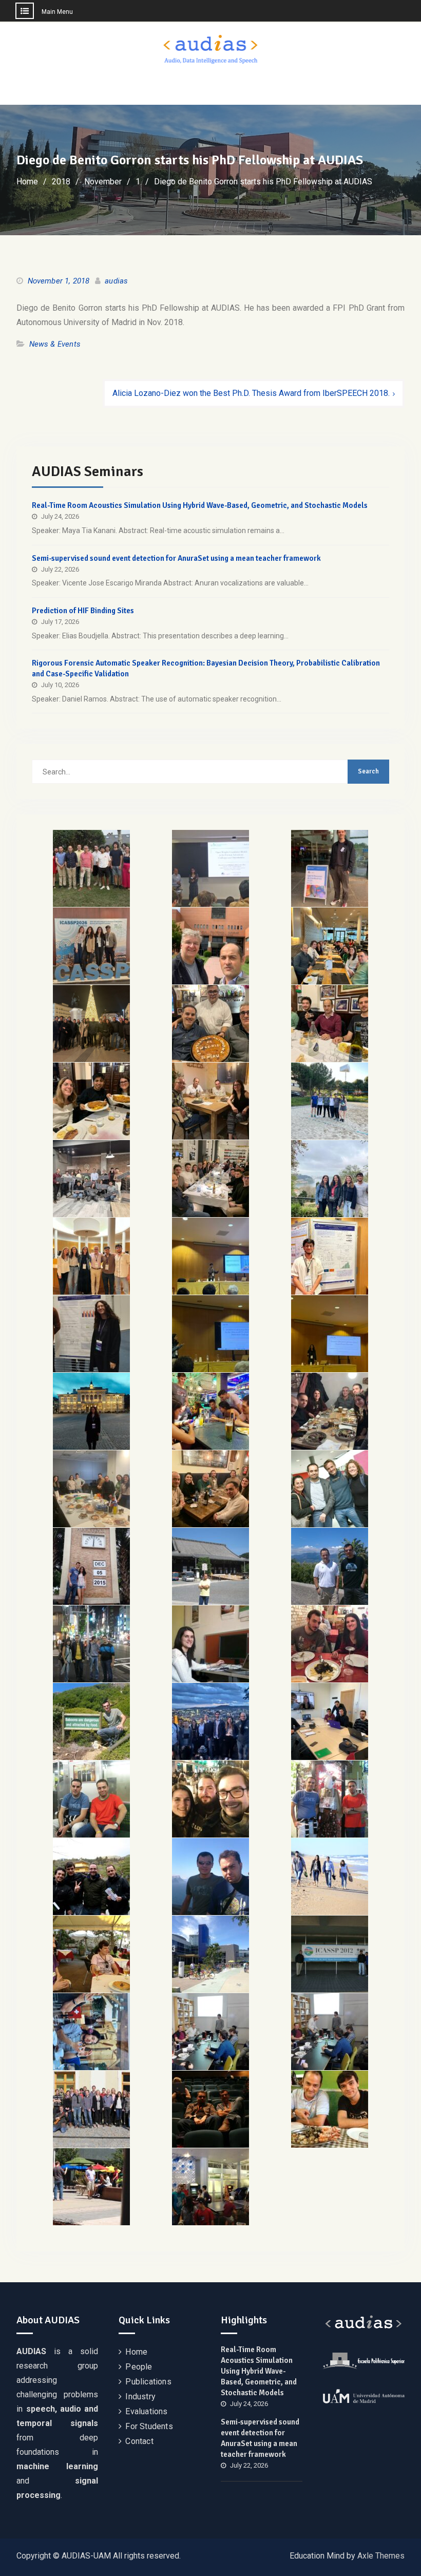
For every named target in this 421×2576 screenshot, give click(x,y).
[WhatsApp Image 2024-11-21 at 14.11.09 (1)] (91, 1256)
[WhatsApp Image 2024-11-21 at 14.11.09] (330, 1334)
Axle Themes (381, 2556)
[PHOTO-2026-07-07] (210, 868)
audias (116, 281)
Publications (148, 2382)
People (139, 2367)
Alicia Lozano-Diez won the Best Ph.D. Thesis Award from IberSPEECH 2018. (251, 393)
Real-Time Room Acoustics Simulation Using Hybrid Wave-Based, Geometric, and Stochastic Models (200, 505)
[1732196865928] (91, 1411)
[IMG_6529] (330, 868)
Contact (139, 2441)
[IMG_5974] (210, 1101)
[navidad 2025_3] (330, 1024)
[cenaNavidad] (210, 1179)
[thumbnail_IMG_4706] (210, 1489)
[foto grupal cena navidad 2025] (91, 1024)
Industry (140, 2397)
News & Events (55, 344)
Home (136, 2352)
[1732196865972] (210, 1411)
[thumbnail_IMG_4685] (91, 1489)
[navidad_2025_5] (91, 1101)
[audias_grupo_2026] (91, 868)
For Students (149, 2426)
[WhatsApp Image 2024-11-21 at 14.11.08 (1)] (210, 1256)
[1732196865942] (91, 1334)
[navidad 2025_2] (210, 1024)
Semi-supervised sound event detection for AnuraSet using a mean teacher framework (176, 558)
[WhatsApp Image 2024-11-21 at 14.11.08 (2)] (330, 1256)
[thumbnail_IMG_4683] (330, 1411)
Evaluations (146, 2411)
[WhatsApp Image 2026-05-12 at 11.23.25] (210, 946)
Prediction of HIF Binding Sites (83, 611)
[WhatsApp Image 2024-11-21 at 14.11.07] (330, 1179)
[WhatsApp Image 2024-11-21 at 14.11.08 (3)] (210, 1334)
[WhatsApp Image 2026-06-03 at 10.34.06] (91, 946)
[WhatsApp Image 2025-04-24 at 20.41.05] (330, 1101)
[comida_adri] (330, 946)
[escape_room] (91, 1179)
